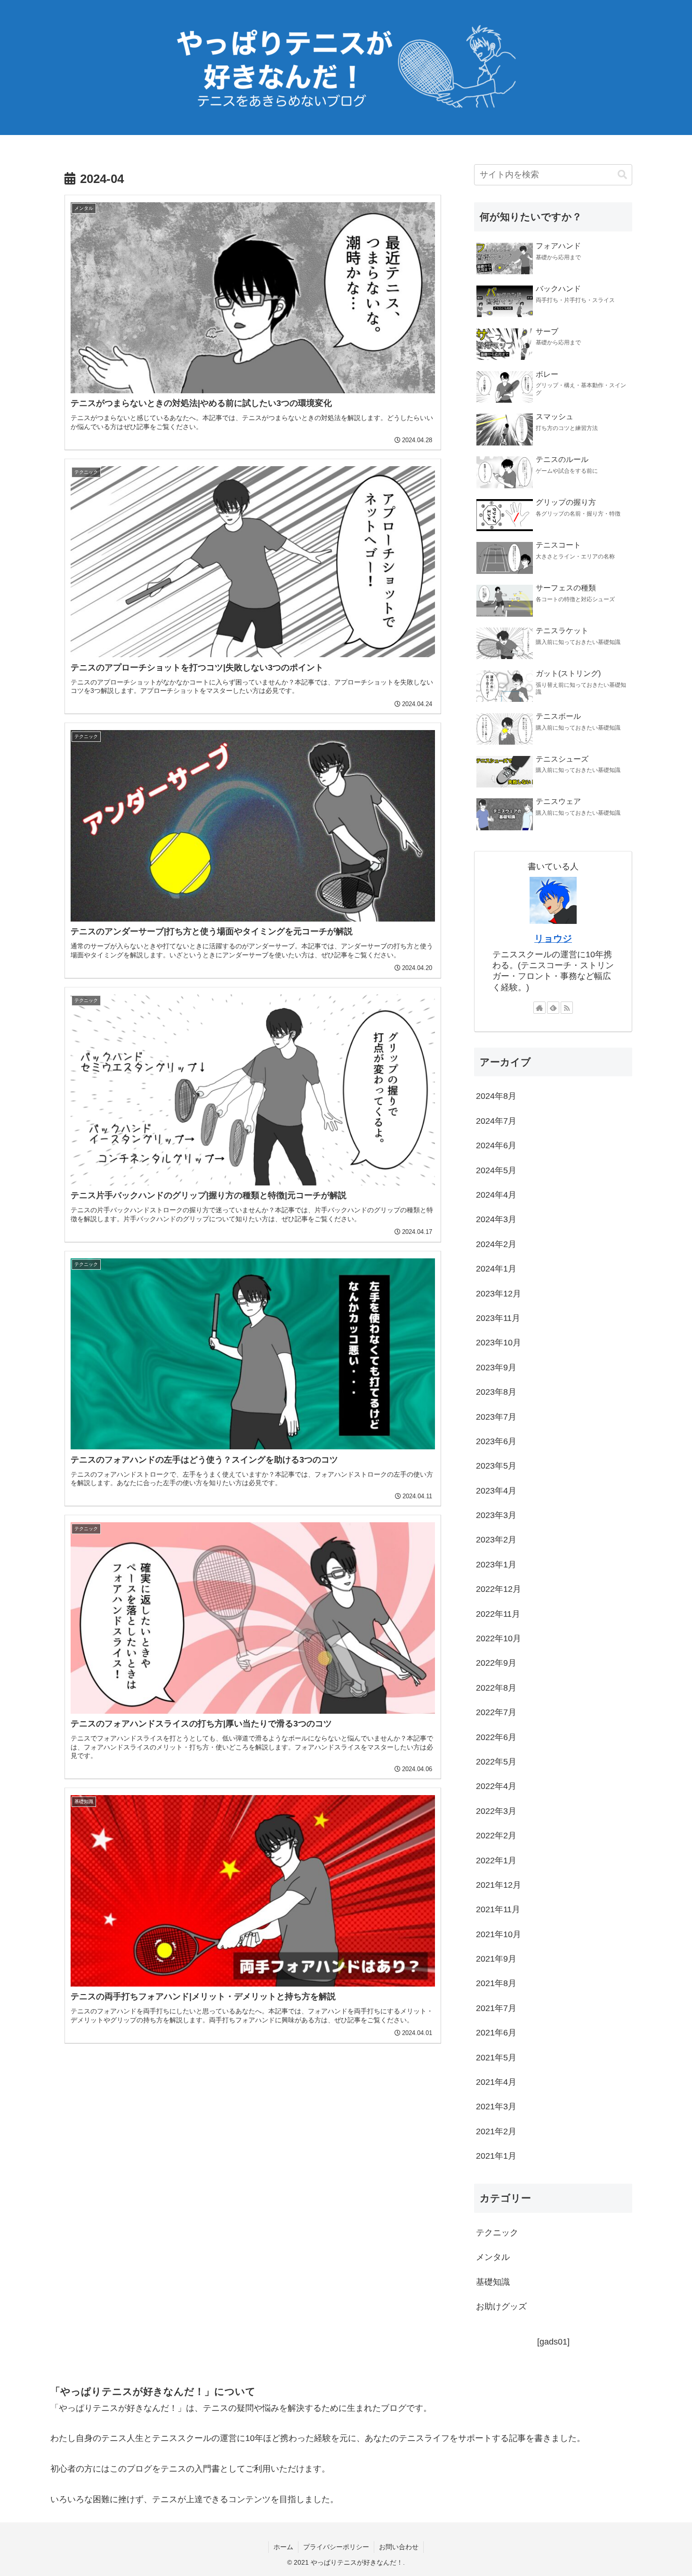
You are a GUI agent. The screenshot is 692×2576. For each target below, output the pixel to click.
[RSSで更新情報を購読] (567, 1008)
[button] (622, 175)
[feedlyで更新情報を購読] (553, 1008)
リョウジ (553, 938)
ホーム (283, 2547)
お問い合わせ (399, 2547)
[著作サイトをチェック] (539, 1008)
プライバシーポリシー (336, 2547)
